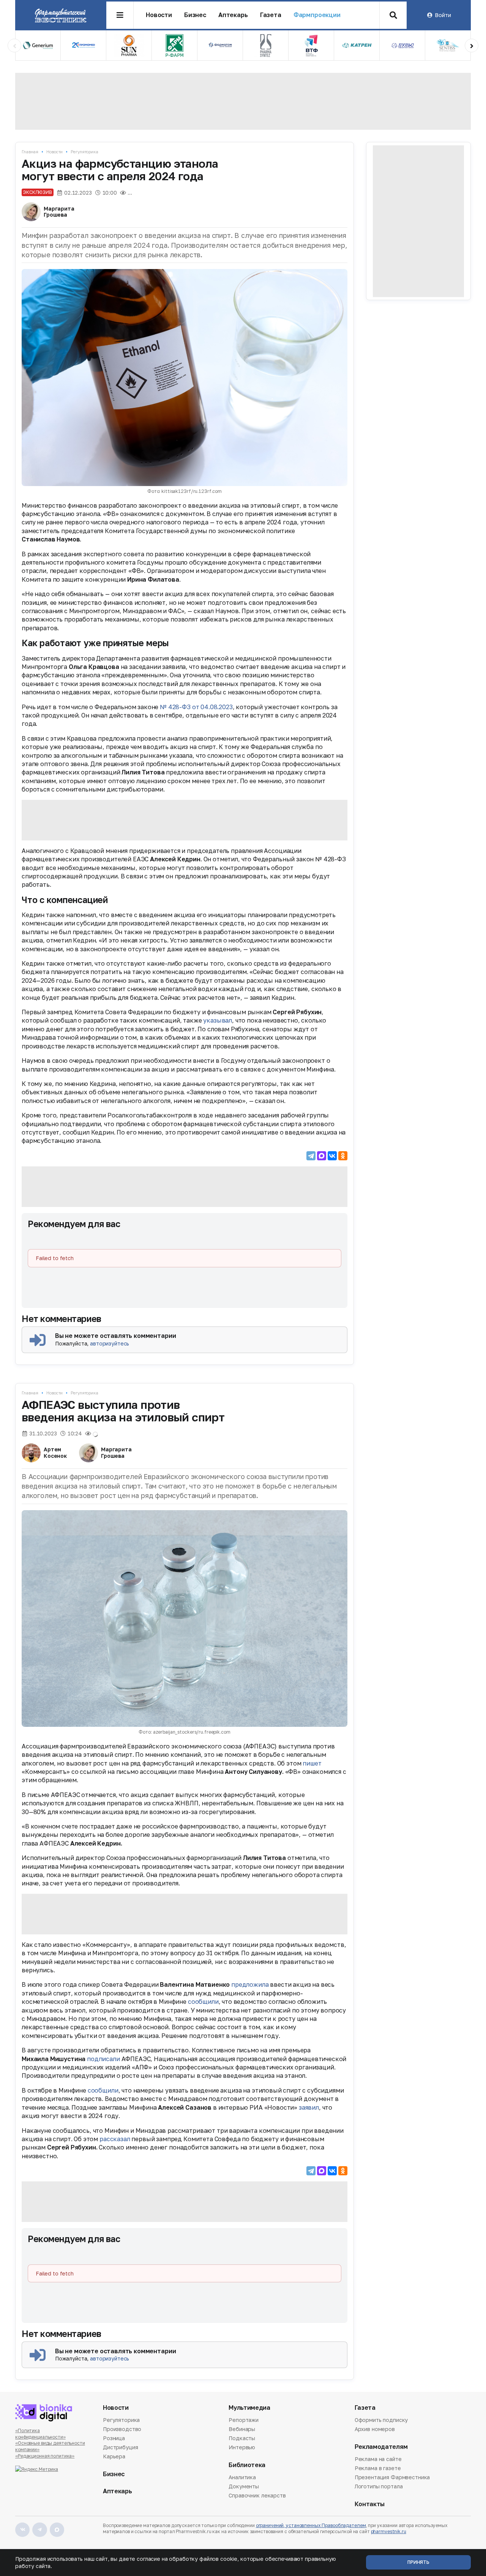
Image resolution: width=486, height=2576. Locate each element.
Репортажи (244, 2420)
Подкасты (242, 2438)
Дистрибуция (120, 2447)
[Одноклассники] (343, 1156)
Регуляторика (84, 152)
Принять (418, 2562)
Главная (30, 152)
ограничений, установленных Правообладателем (311, 2525)
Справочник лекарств (257, 2495)
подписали (103, 2059)
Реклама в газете (378, 2468)
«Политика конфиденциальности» (40, 2434)
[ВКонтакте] (332, 1156)
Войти (443, 15)
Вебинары (242, 2429)
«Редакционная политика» (45, 2456)
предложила (250, 1984)
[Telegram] (311, 1156)
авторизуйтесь (110, 1343)
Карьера (114, 2456)
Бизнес (195, 15)
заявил (309, 2107)
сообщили (203, 2002)
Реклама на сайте (378, 2460)
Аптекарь (233, 15)
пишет (312, 1763)
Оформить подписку (381, 2420)
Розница (114, 2438)
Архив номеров (375, 2429)
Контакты (370, 2504)
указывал (218, 1020)
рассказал (115, 2139)
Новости (159, 15)
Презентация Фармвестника (392, 2477)
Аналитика (242, 2478)
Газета (271, 15)
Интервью (242, 2447)
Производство (122, 2429)
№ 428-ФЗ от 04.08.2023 (196, 707)
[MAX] (322, 1156)
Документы (244, 2486)
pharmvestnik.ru (389, 2531)
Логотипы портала (379, 2486)
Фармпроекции (317, 15)
